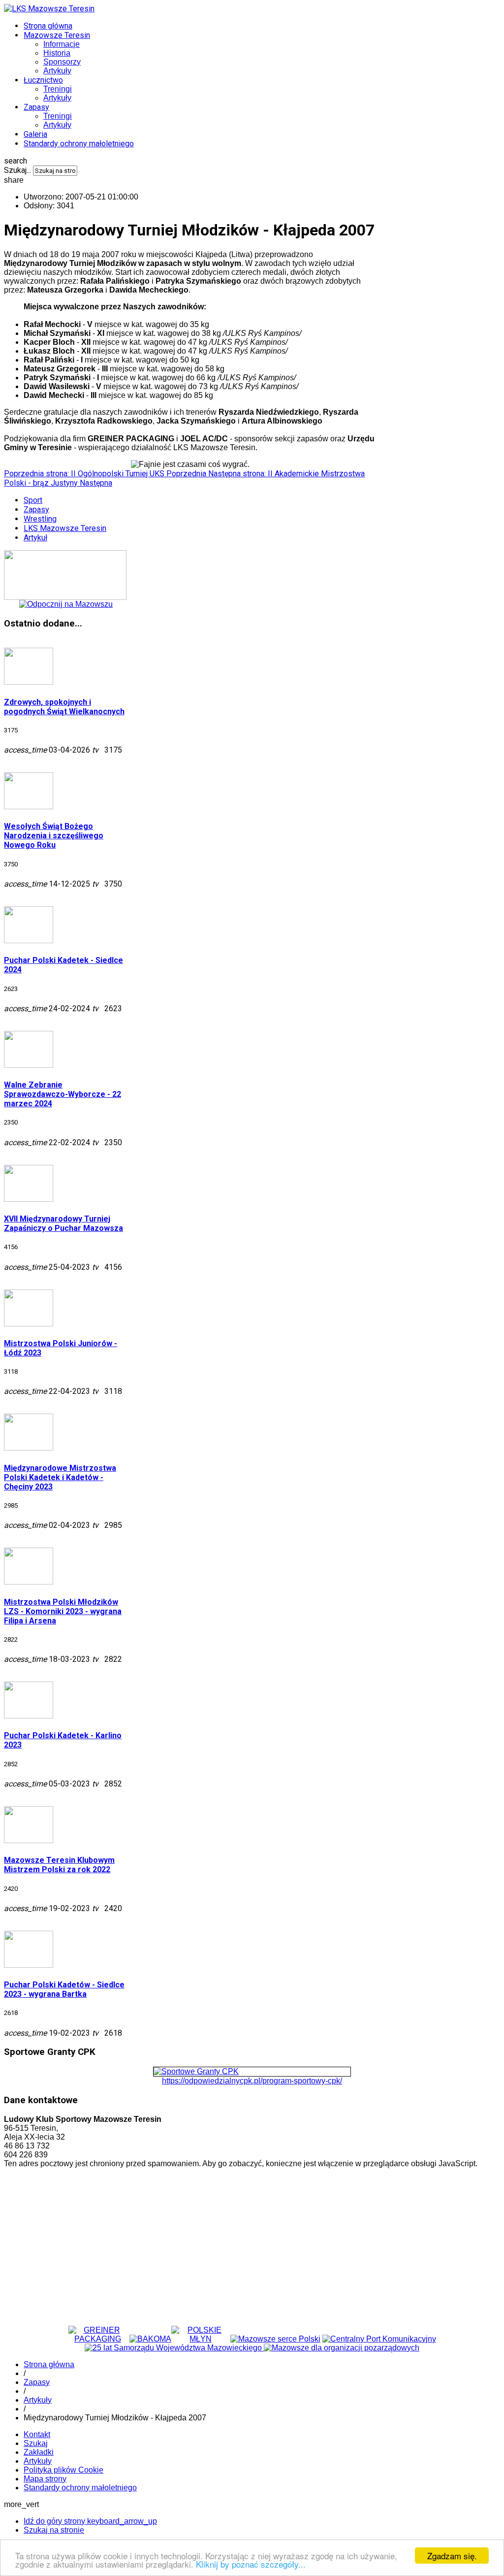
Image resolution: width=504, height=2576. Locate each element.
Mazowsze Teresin (57, 35)
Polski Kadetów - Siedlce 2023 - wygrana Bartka (64, 1989)
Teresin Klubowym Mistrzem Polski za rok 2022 (59, 1865)
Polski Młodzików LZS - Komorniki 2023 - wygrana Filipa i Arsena (63, 1611)
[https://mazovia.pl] (275, 2339)
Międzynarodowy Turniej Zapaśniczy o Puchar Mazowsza (63, 1223)
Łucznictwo (43, 80)
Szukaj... (17, 170)
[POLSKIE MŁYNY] (201, 2339)
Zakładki (39, 2452)
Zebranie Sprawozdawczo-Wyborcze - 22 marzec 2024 (63, 1094)
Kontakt (37, 2434)
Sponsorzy (62, 62)
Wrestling (40, 519)
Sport (33, 500)
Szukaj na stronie (54, 2530)
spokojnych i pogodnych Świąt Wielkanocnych (64, 707)
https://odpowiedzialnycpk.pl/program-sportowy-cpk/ (252, 2081)
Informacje (62, 44)
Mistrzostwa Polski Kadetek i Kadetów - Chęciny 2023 (60, 1477)
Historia (57, 53)
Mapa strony (45, 2479)
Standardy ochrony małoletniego (79, 144)
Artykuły (57, 71)
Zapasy (36, 107)
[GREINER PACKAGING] (98, 2339)
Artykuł (35, 538)
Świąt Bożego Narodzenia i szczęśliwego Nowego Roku (54, 836)
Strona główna (48, 26)
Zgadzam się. (452, 2556)
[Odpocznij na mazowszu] (66, 604)
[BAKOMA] (150, 2339)
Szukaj (36, 2443)
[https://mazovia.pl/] (174, 2348)
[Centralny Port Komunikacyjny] (379, 2339)
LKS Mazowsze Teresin (65, 528)
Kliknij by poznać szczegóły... (251, 2564)
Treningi (58, 89)
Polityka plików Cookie (63, 2470)
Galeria (35, 134)
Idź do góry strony (90, 2521)
